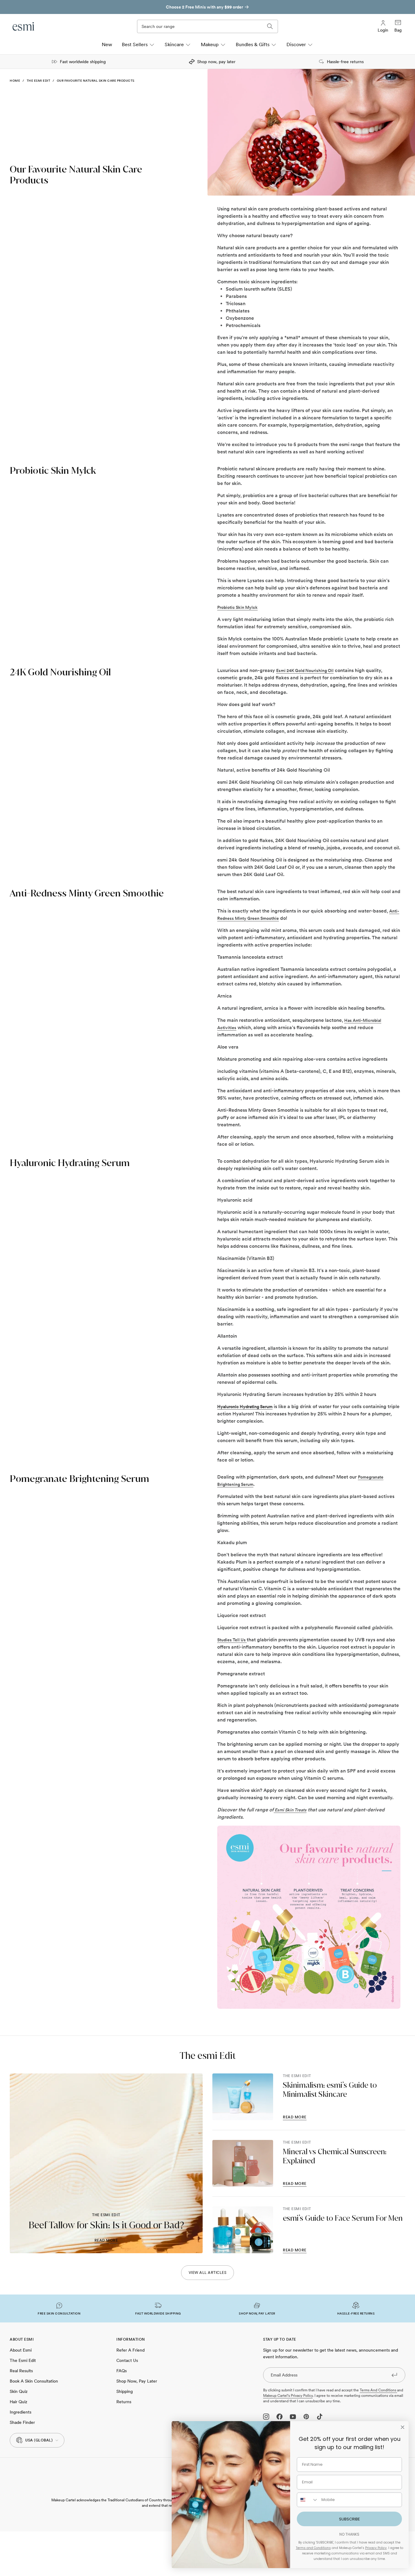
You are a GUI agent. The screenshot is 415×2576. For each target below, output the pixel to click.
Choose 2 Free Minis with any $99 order (204, 7)
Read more (106, 2240)
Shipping (125, 2391)
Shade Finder (22, 2422)
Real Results (21, 2371)
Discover (296, 44)
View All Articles (208, 2273)
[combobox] (308, 2500)
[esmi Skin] (24, 26)
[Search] (270, 26)
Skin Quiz (19, 2391)
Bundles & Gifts (253, 44)
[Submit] (394, 2375)
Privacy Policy (376, 2548)
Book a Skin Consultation (34, 2381)
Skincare (174, 44)
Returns (124, 2402)
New (107, 44)
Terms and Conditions (378, 2390)
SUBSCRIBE (350, 2519)
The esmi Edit (39, 80)
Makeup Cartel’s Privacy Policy (288, 2396)
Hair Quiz (19, 2402)
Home (15, 80)
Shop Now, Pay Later (137, 2381)
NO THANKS (349, 2534)
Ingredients (21, 2412)
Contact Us (127, 2360)
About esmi (21, 2350)
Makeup (210, 44)
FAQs (122, 2371)
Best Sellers (135, 44)
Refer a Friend (130, 2350)
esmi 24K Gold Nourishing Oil (305, 670)
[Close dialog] (403, 2427)
